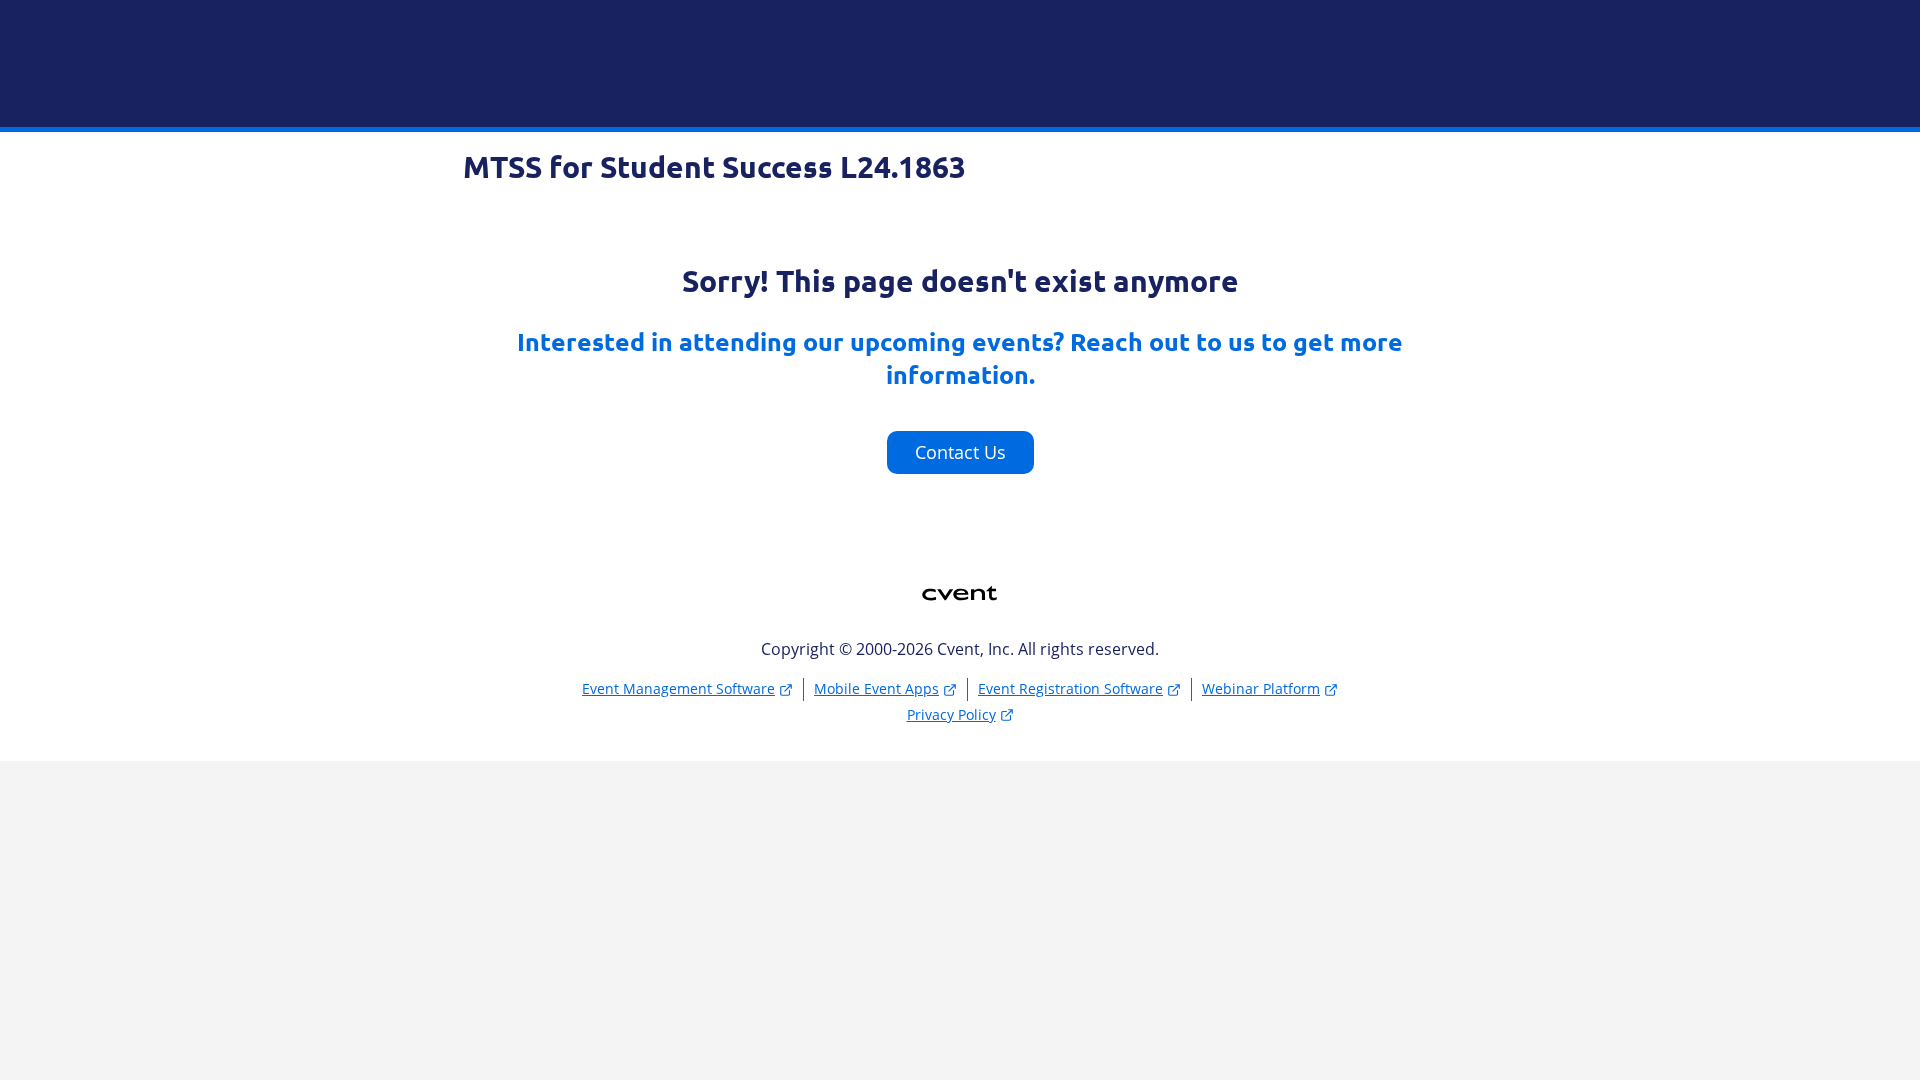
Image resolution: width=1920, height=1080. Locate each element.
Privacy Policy (951, 714)
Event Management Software (678, 688)
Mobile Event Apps (876, 688)
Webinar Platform (1261, 688)
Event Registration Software (1070, 688)
